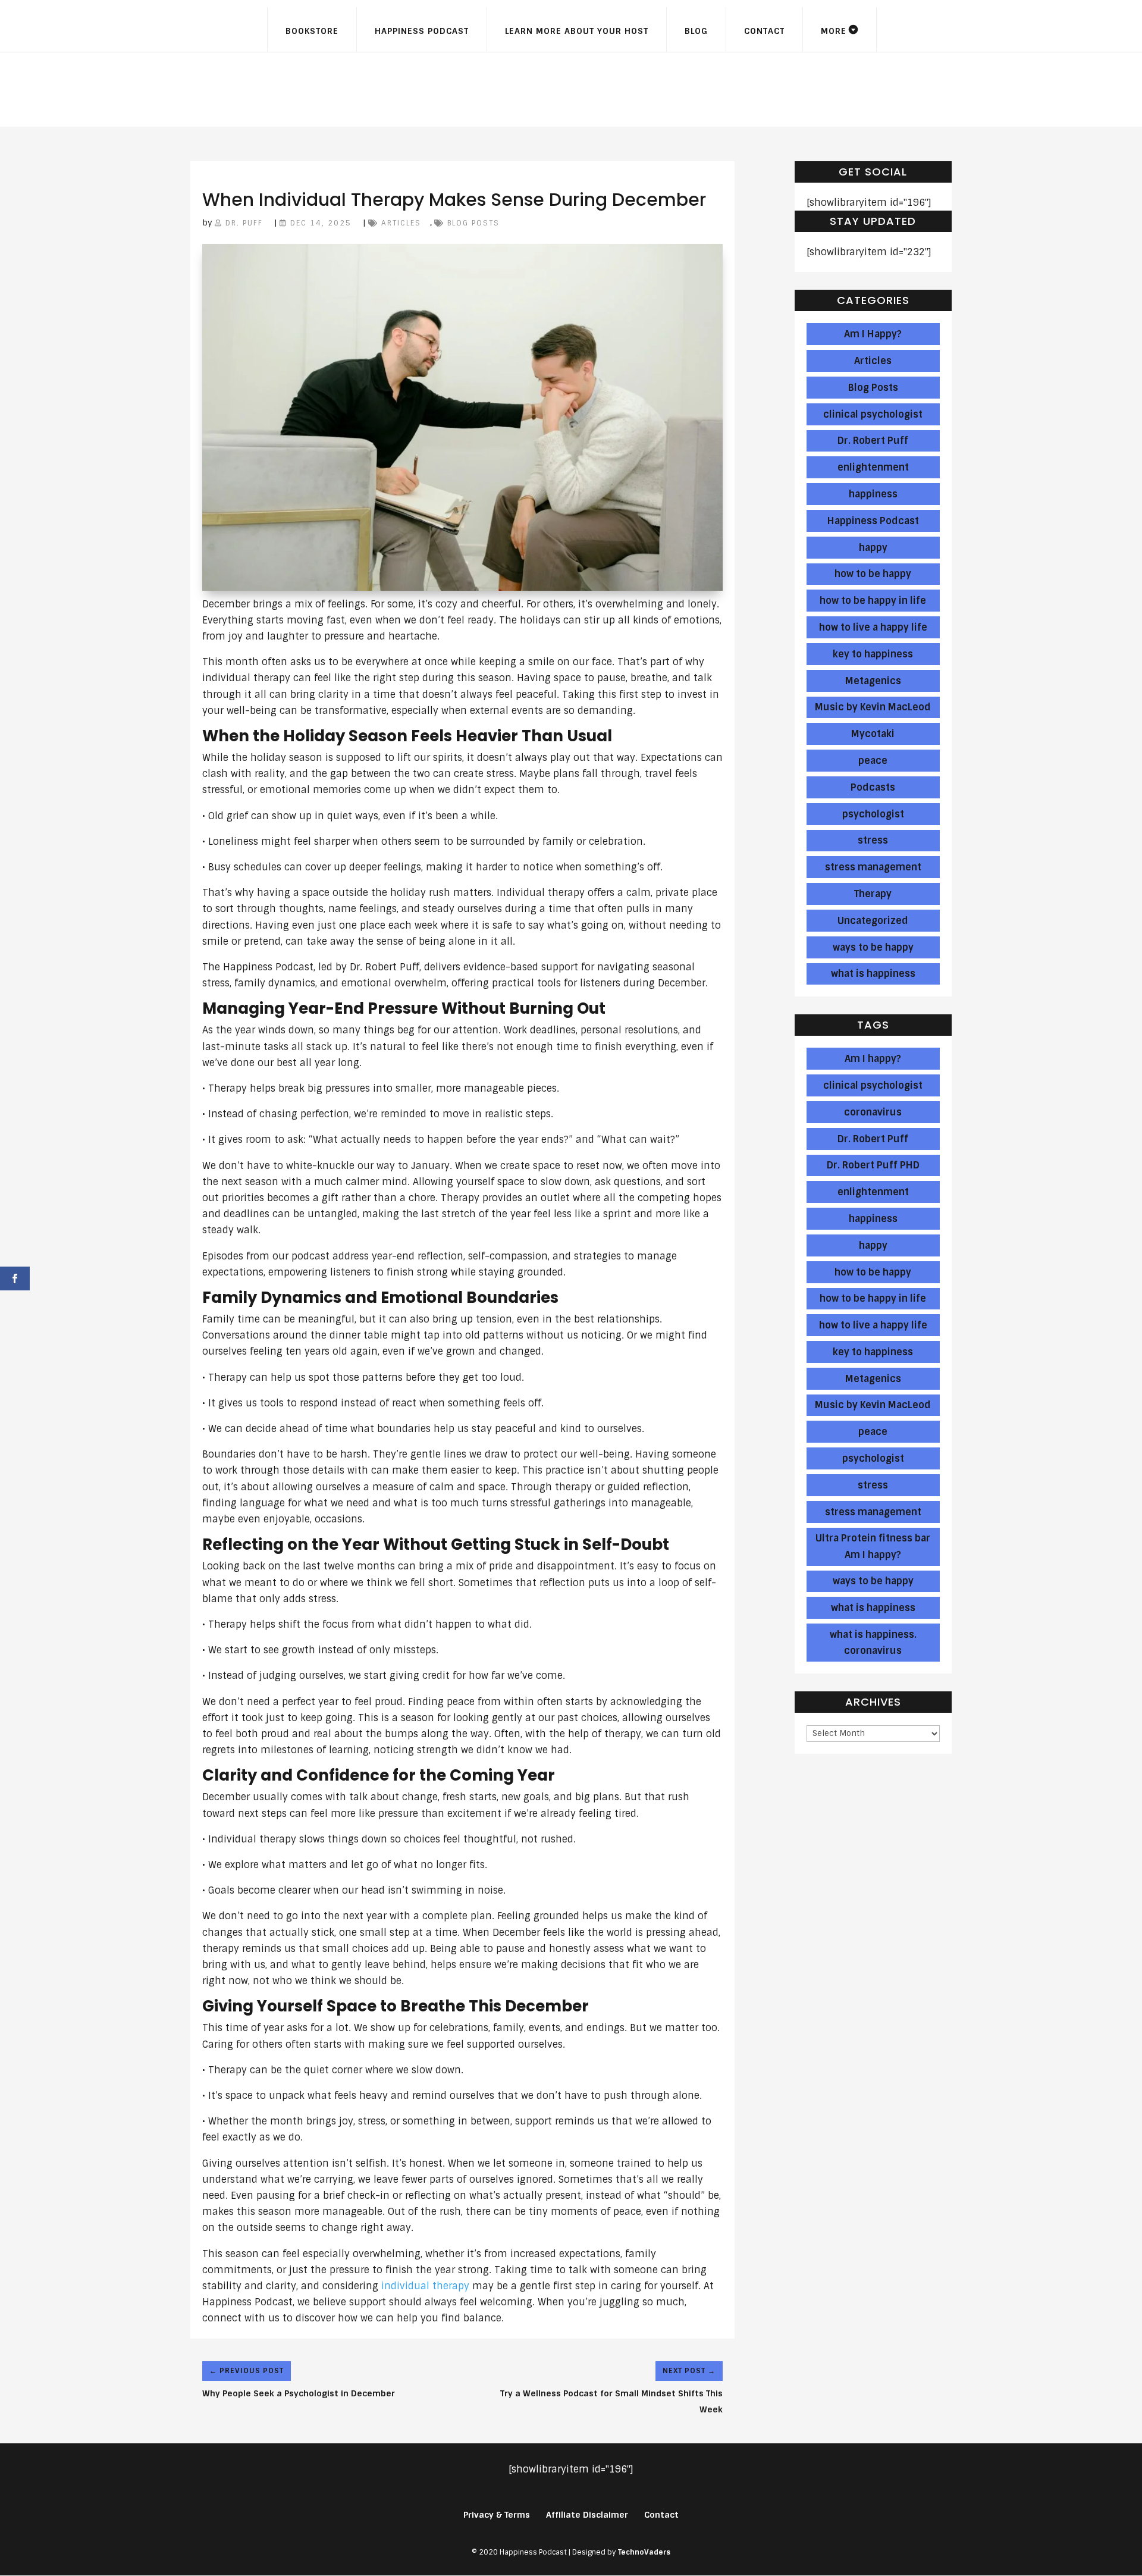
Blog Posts (473, 223)
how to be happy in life (873, 601)
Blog (696, 31)
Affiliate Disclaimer (587, 2515)
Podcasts (873, 787)
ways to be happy (873, 947)
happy (873, 548)
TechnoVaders (644, 2552)
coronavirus (873, 1112)
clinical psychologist (873, 414)
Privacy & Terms (497, 2515)
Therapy (873, 894)
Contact (764, 31)
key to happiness (873, 654)
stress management (873, 867)
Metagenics (873, 681)
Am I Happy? (873, 334)
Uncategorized (873, 921)
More (834, 31)
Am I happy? (873, 1059)
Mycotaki (873, 734)
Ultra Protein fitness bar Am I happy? (873, 1546)
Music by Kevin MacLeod (873, 707)
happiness (873, 494)
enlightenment (873, 467)
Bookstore (312, 31)
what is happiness (873, 974)
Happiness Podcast (422, 31)
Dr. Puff (244, 223)
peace (873, 761)
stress (873, 840)
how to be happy (873, 574)
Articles (401, 223)
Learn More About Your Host (577, 31)
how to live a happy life (873, 627)
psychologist (873, 814)
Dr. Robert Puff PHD (873, 1165)
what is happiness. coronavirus (873, 1643)
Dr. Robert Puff (873, 441)
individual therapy (425, 2286)
